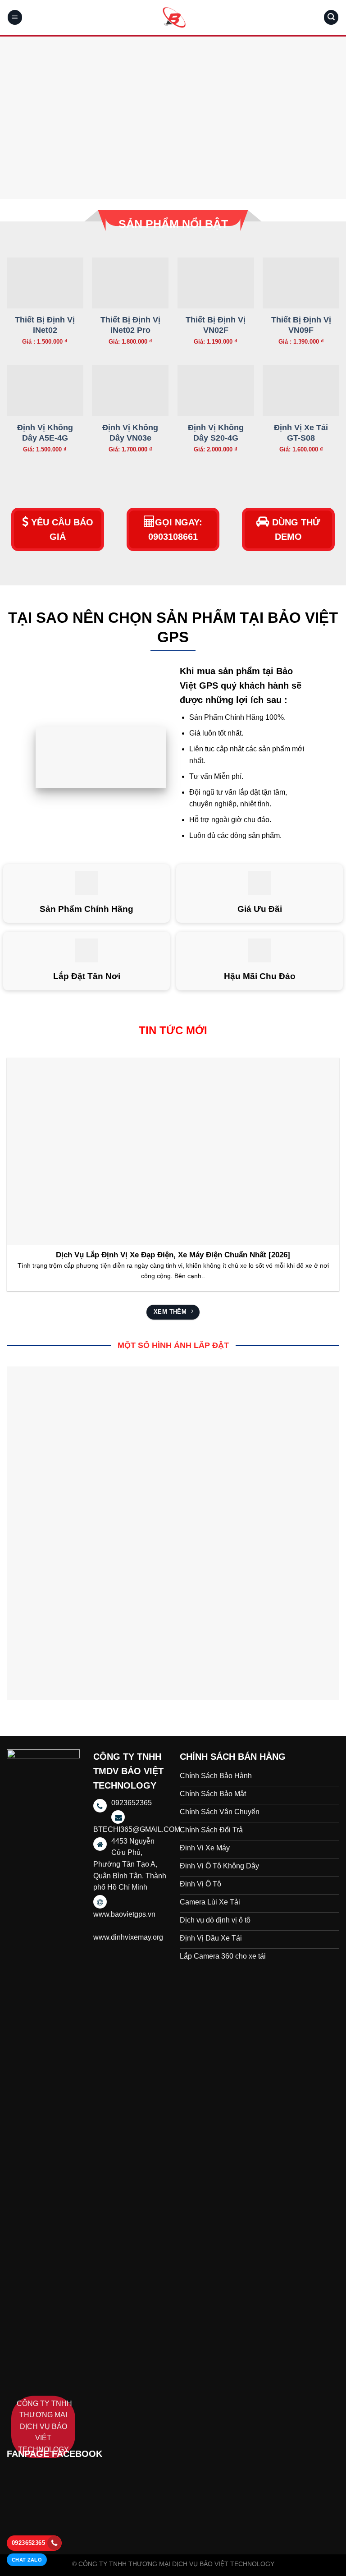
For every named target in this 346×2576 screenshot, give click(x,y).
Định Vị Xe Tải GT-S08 (301, 433)
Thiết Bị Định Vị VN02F (216, 325)
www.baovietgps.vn (124, 1914)
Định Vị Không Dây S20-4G (216, 433)
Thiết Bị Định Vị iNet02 (45, 325)
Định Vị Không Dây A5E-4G (45, 433)
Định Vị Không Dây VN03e (130, 433)
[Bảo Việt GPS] (173, 17)
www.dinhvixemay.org (128, 1937)
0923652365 (28, 2543)
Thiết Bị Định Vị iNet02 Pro (130, 325)
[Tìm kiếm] (331, 17)
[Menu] (15, 17)
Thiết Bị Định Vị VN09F (301, 325)
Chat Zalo (27, 2560)
